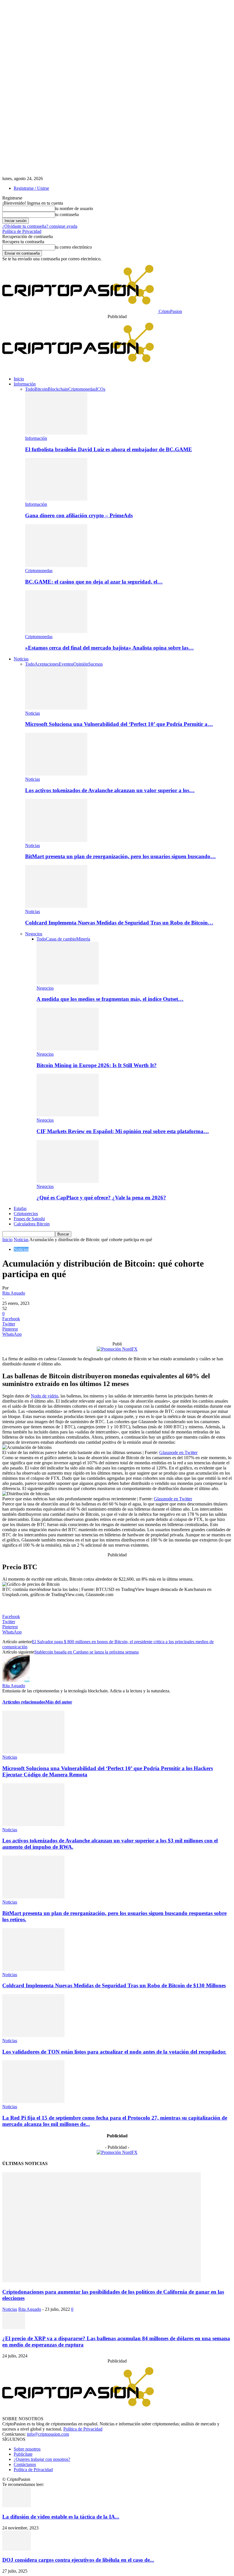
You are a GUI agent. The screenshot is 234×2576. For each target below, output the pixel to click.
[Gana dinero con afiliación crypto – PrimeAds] (56, 499)
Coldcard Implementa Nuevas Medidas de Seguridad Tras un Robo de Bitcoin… (119, 923)
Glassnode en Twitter (178, 1452)
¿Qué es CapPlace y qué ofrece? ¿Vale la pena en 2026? (101, 1198)
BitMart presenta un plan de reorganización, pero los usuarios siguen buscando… (120, 856)
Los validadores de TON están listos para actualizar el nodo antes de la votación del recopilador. (114, 2052)
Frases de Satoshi (29, 1219)
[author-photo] (16, 1681)
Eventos (66, 664)
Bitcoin (41, 389)
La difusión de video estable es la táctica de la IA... (61, 2517)
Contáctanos (25, 2464)
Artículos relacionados (24, 1702)
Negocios (34, 934)
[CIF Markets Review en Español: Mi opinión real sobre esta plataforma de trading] (68, 1115)
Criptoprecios (26, 1214)
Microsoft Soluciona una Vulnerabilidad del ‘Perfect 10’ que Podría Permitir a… (119, 724)
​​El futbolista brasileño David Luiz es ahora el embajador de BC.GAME (109, 449)
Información (25, 384)
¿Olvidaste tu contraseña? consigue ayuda (40, 226)
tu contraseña (67, 214)
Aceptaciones (47, 664)
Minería (83, 939)
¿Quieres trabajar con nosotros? (42, 2459)
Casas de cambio (61, 939)
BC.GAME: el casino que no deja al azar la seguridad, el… (94, 582)
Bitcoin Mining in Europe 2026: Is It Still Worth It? (97, 1065)
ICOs (100, 389)
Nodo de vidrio (45, 1396)
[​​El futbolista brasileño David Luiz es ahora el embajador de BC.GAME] (56, 433)
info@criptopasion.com (48, 2434)
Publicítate (23, 2454)
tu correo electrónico (73, 247)
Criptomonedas (82, 389)
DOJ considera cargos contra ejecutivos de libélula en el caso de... (78, 2560)
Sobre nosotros (27, 2449)
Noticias (21, 659)
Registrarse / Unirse (31, 188)
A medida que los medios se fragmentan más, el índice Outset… (110, 999)
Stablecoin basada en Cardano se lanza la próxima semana (86, 1652)
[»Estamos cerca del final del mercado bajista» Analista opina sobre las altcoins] (56, 631)
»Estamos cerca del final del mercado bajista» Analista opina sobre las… (109, 648)
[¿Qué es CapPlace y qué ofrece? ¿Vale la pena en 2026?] (68, 1181)
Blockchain (58, 389)
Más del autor (59, 1702)
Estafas (20, 1208)
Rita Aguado (14, 1293)
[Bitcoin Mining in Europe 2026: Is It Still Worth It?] (68, 1049)
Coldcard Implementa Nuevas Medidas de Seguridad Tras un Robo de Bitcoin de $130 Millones (114, 1985)
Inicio (19, 379)
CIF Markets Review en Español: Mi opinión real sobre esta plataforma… (123, 1131)
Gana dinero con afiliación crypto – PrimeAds (79, 515)
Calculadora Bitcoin (32, 1224)
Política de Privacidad (22, 231)
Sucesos (95, 664)
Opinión (81, 664)
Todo (30, 389)
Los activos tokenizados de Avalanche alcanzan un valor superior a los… (110, 790)
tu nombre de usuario (74, 208)
